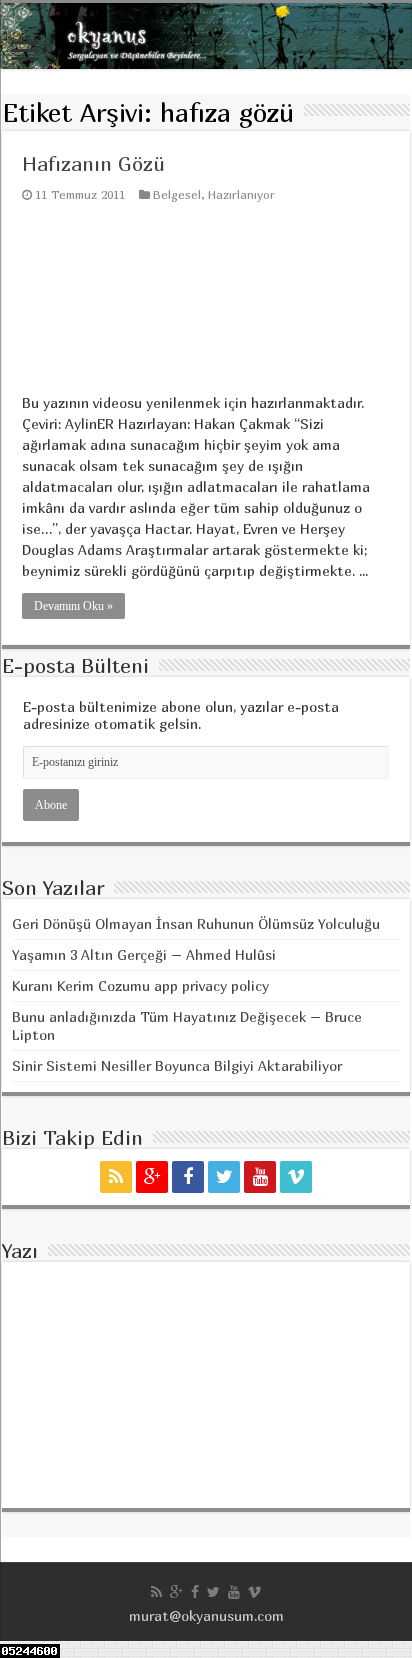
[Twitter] (224, 1177)
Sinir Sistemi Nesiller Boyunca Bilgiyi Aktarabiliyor (177, 1065)
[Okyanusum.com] (206, 36)
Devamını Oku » (73, 606)
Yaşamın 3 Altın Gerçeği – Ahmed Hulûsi (144, 954)
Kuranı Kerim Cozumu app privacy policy (140, 985)
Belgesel (177, 194)
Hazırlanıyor (241, 194)
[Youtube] (260, 1177)
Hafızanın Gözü (93, 163)
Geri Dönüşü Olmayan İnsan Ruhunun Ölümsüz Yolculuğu (196, 923)
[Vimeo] (296, 1177)
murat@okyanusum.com (206, 1615)
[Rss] (116, 1177)
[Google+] (152, 1177)
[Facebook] (188, 1177)
